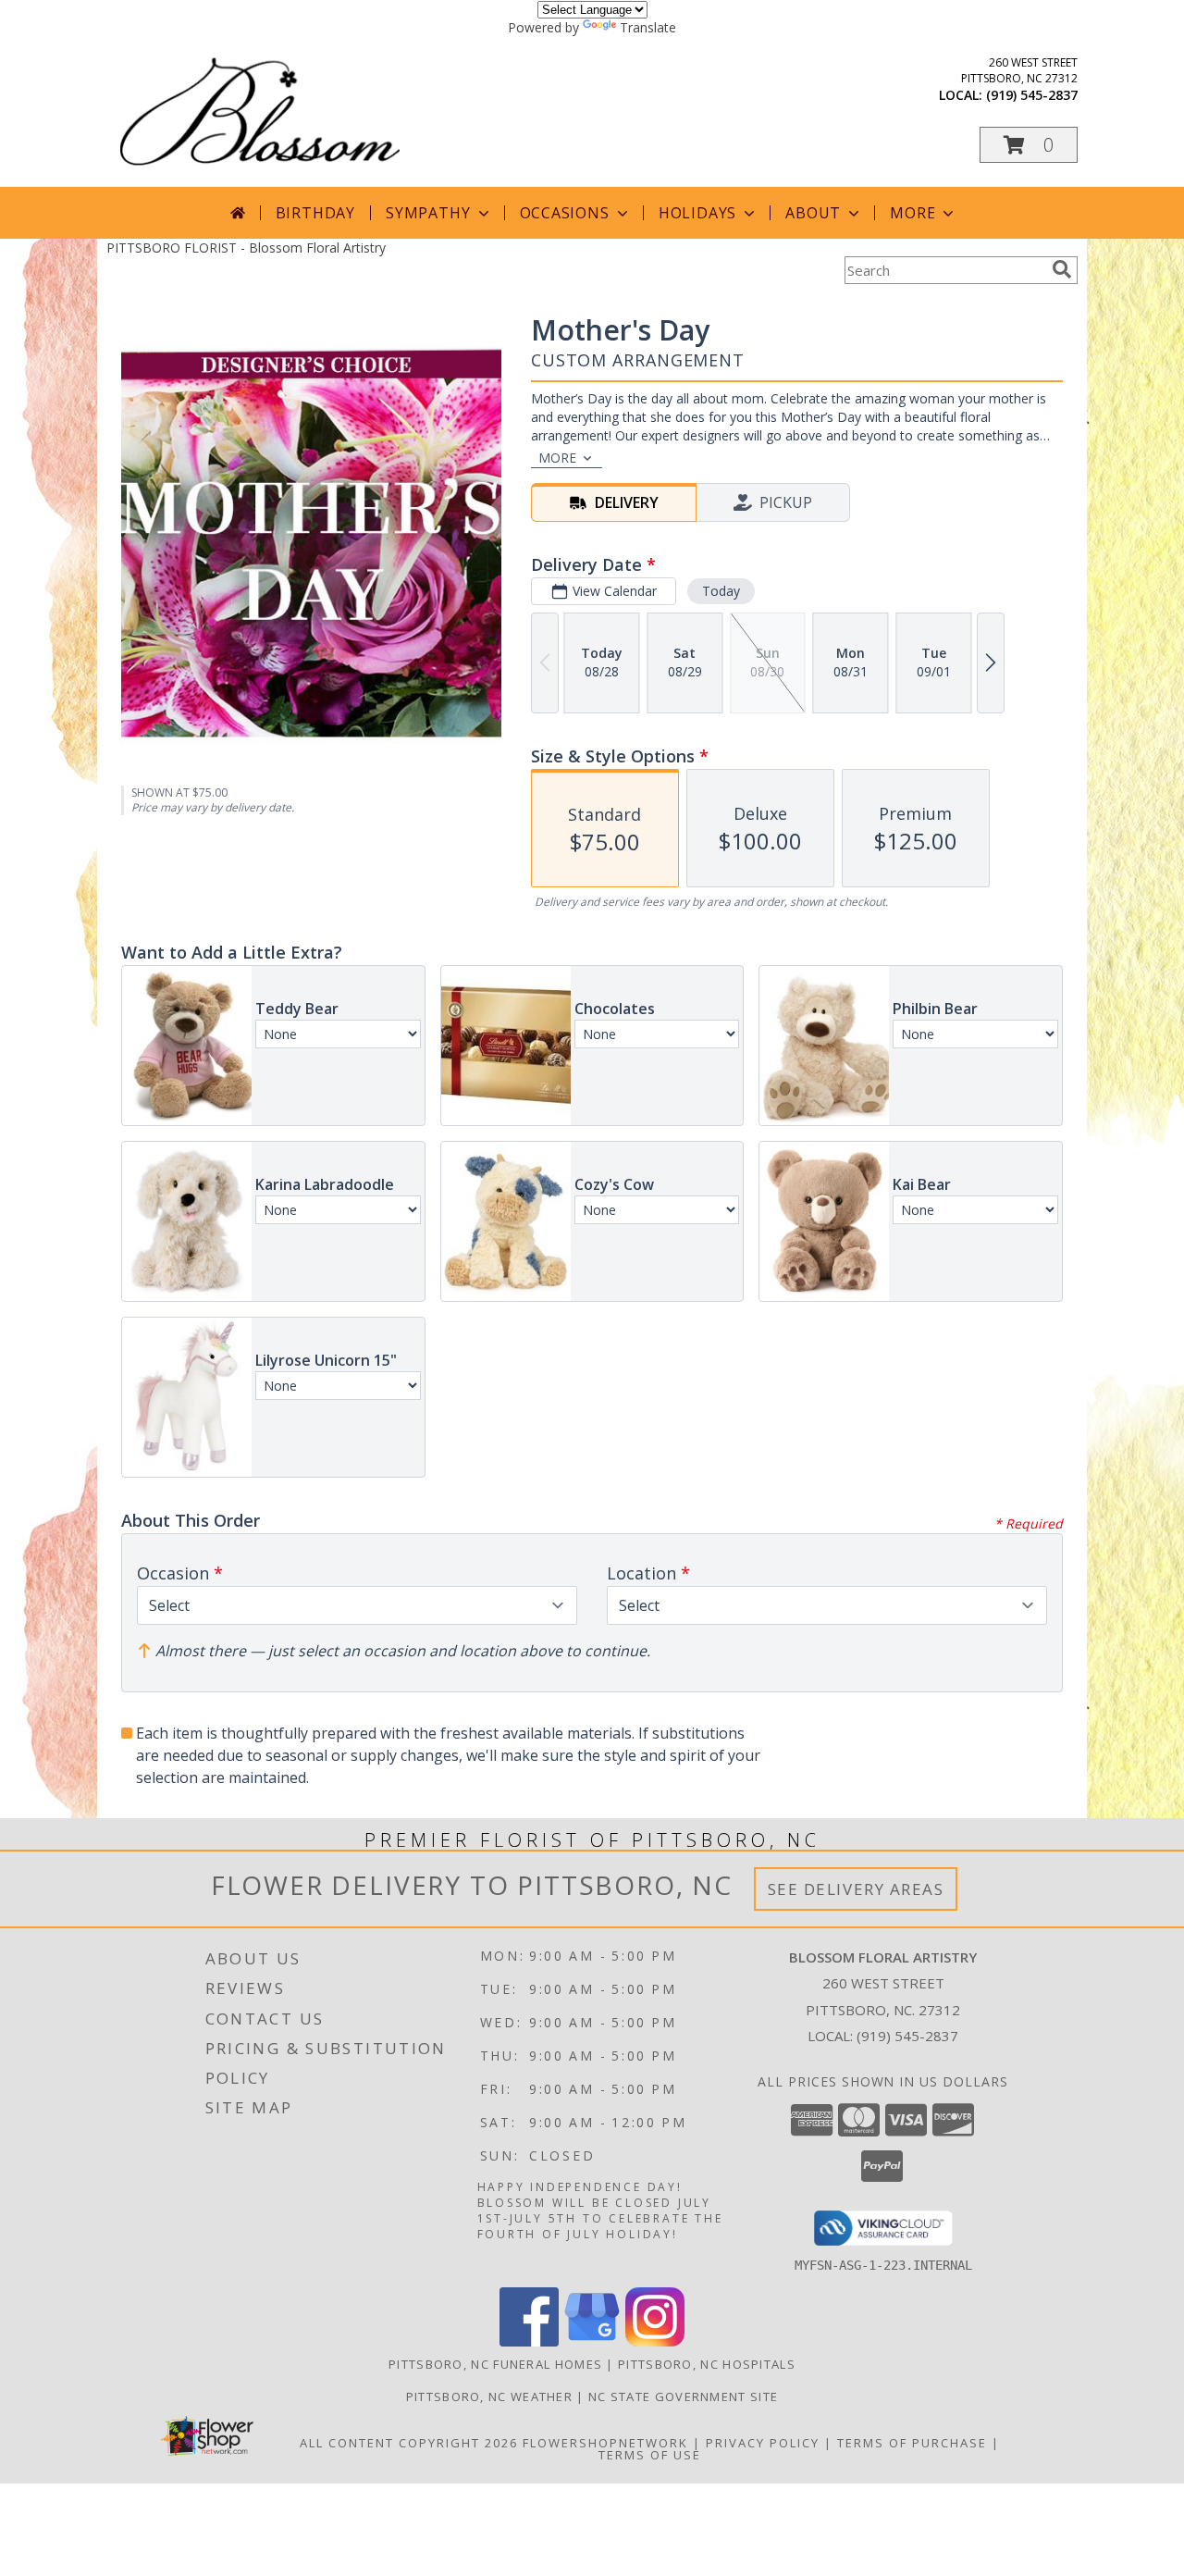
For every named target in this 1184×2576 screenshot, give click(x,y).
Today (721, 591)
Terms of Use (650, 2455)
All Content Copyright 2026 (409, 2443)
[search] (1062, 269)
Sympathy (428, 213)
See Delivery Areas (856, 1889)
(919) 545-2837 (1032, 95)
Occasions (565, 213)
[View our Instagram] (655, 2341)
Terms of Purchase (912, 2443)
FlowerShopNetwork (605, 2443)
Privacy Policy (763, 2443)
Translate (648, 27)
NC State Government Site (683, 2396)
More (913, 213)
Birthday (315, 213)
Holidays (697, 213)
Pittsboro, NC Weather (489, 2396)
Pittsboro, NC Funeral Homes (495, 2364)
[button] (1029, 145)
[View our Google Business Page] (592, 2341)
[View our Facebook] (529, 2341)
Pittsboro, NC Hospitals (707, 2364)
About (813, 213)
